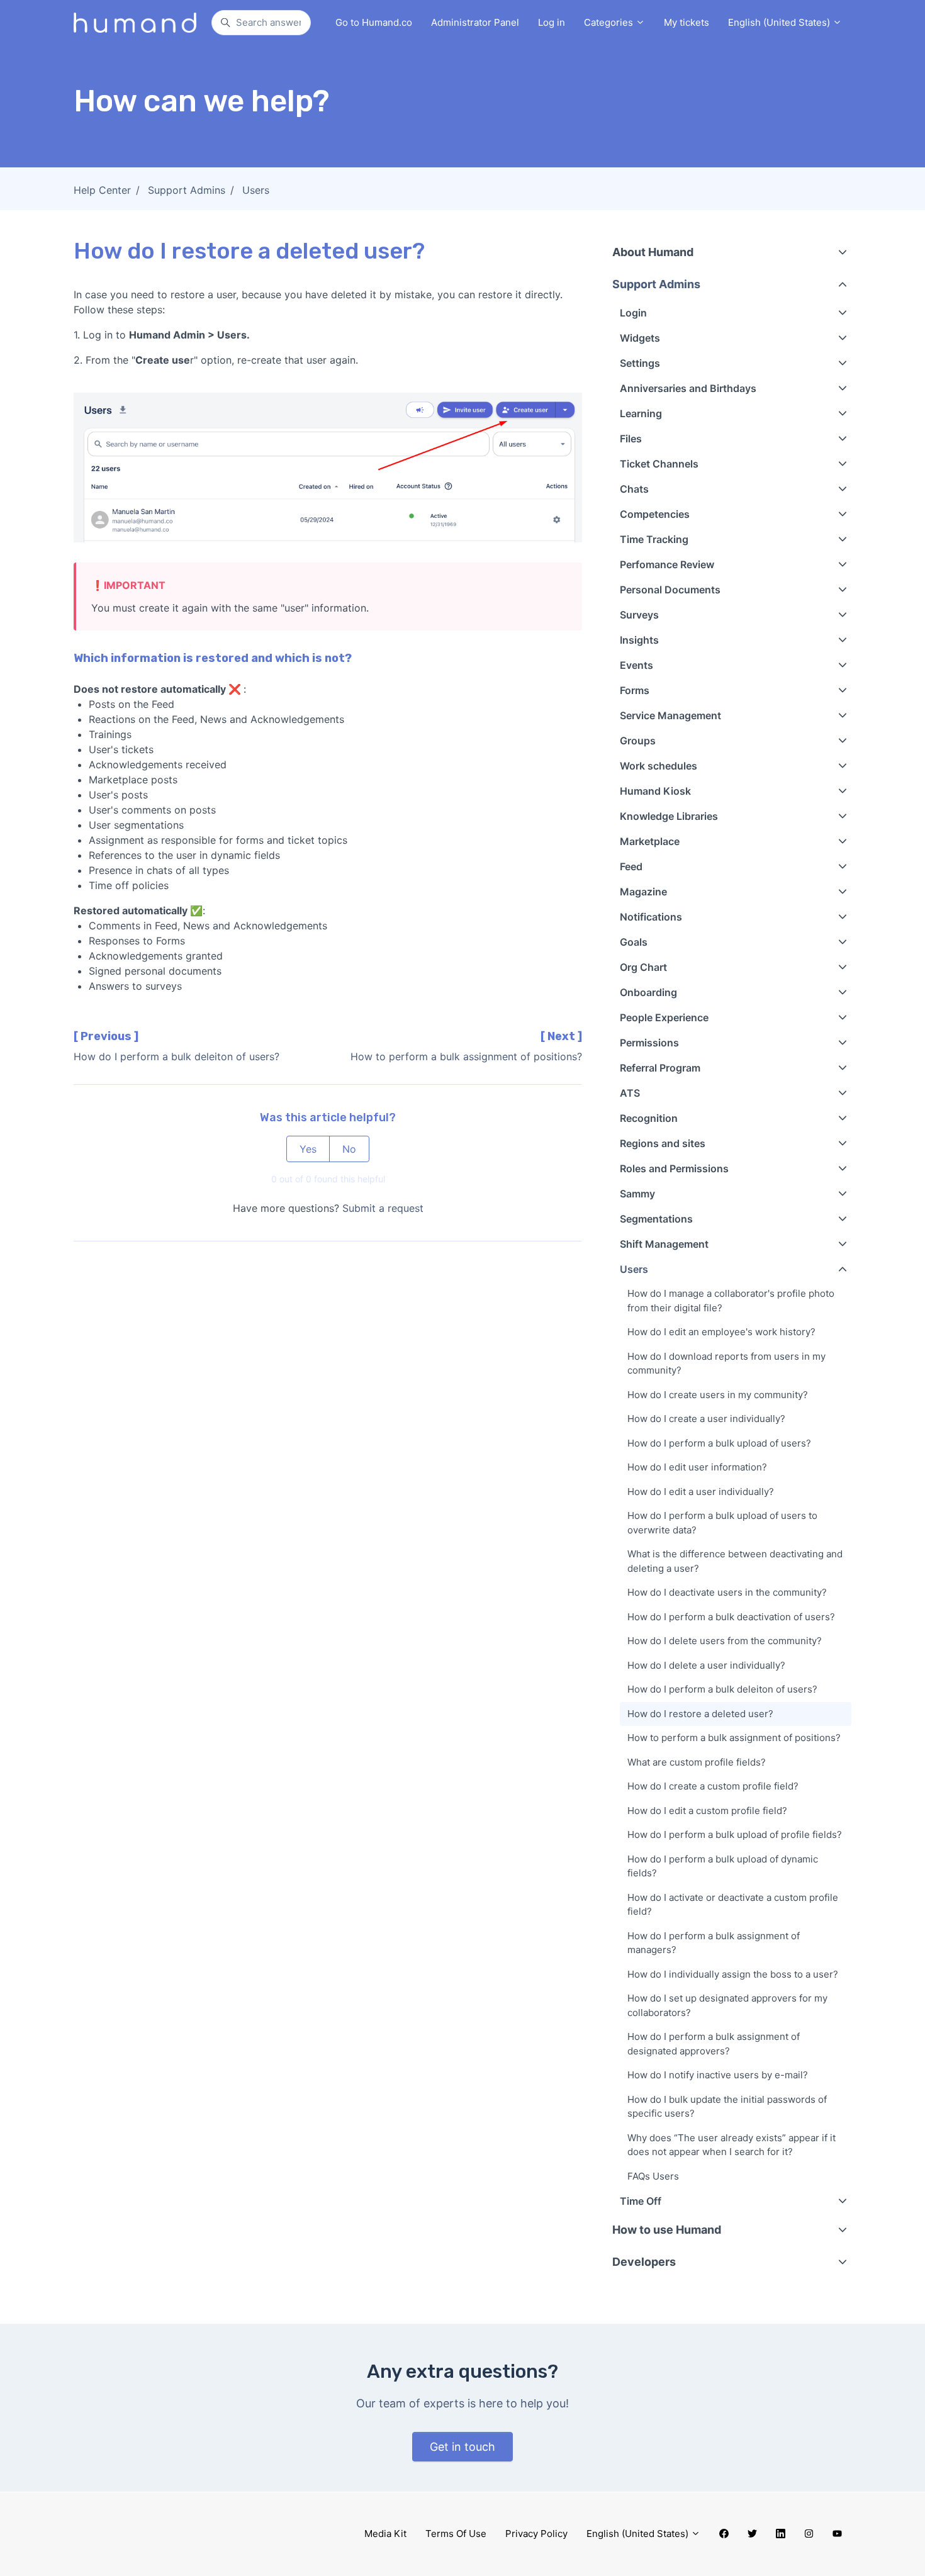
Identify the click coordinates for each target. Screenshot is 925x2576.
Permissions (649, 1043)
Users (256, 190)
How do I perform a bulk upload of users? (719, 1443)
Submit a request (383, 1208)
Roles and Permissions (674, 1168)
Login (633, 313)
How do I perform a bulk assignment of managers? (714, 1943)
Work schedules (659, 766)
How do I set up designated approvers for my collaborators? (727, 2005)
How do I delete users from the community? (725, 1641)
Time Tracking (654, 539)
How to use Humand (667, 2230)
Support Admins (187, 190)
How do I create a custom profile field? (713, 1786)
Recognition (649, 1118)
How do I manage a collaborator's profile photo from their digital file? (731, 1301)
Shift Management (664, 1244)
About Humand (653, 252)
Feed (631, 866)
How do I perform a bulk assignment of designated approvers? (714, 2044)
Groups (638, 741)
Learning (641, 413)
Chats (634, 489)
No (349, 1149)
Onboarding (648, 992)
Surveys (639, 615)
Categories (610, 22)
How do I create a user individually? (706, 1419)
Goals (634, 942)
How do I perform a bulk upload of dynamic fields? (723, 1866)
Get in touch (462, 2447)
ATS (630, 1093)
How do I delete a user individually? (706, 1665)
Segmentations (656, 1219)
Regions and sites (663, 1143)
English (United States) (780, 22)
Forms (635, 690)
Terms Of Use (456, 2534)
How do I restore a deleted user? (700, 1714)
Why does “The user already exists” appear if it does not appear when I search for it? (732, 2145)
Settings (640, 363)
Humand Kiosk (655, 791)
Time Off (641, 2201)
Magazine (643, 892)
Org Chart (643, 967)
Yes (308, 1149)
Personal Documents (670, 590)
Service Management (670, 715)
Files (631, 439)
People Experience (664, 1017)
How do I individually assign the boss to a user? (733, 1974)
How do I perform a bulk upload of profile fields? (735, 1834)
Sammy (637, 1194)
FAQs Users (653, 2176)
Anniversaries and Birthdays (688, 388)
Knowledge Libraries (669, 816)
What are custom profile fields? (697, 1762)
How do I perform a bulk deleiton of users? (177, 1056)
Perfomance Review (667, 564)
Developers (644, 2262)
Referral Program (660, 1068)
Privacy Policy (536, 2534)
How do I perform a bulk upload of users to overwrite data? (722, 1523)
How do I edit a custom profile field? (707, 1811)
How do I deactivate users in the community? (727, 1592)
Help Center (102, 190)
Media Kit (385, 2534)
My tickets (687, 22)
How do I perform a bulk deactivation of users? (731, 1617)
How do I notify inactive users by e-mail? (718, 2075)
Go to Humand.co (374, 22)
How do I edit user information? (697, 1467)
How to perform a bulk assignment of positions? (466, 1056)
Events (636, 665)
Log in (552, 22)
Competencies (655, 514)
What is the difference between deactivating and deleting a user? (735, 1561)
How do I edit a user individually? (701, 1492)
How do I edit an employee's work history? (721, 1332)
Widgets (640, 338)
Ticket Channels (659, 464)
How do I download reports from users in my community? (726, 1364)
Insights (639, 640)
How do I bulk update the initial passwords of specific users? (727, 2107)
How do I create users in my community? (718, 1395)
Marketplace (650, 841)
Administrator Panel (475, 22)
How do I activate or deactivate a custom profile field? (733, 1905)
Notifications (651, 917)
